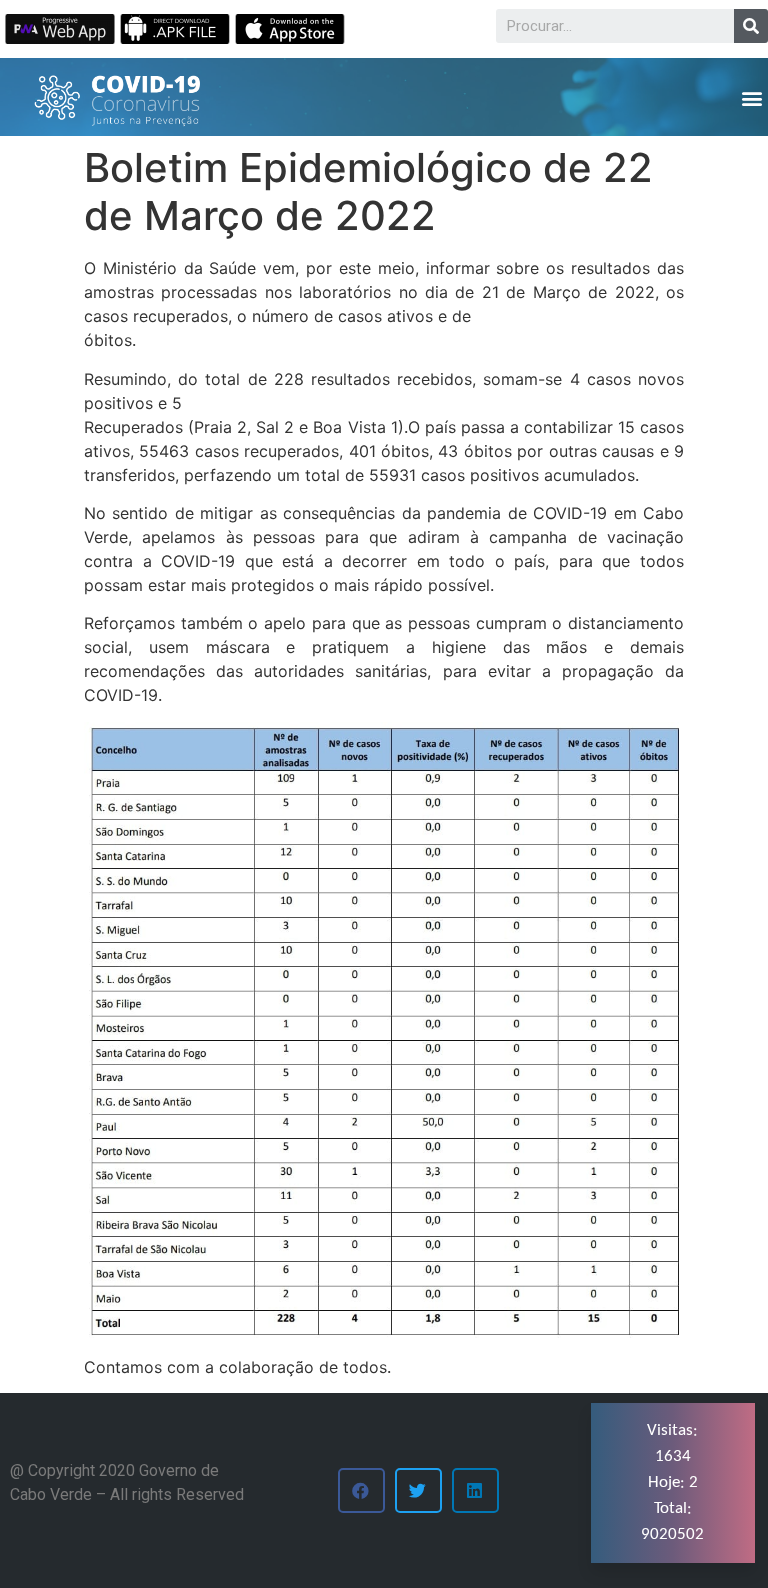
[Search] (751, 26)
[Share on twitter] (418, 1490)
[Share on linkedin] (475, 1490)
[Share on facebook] (361, 1490)
